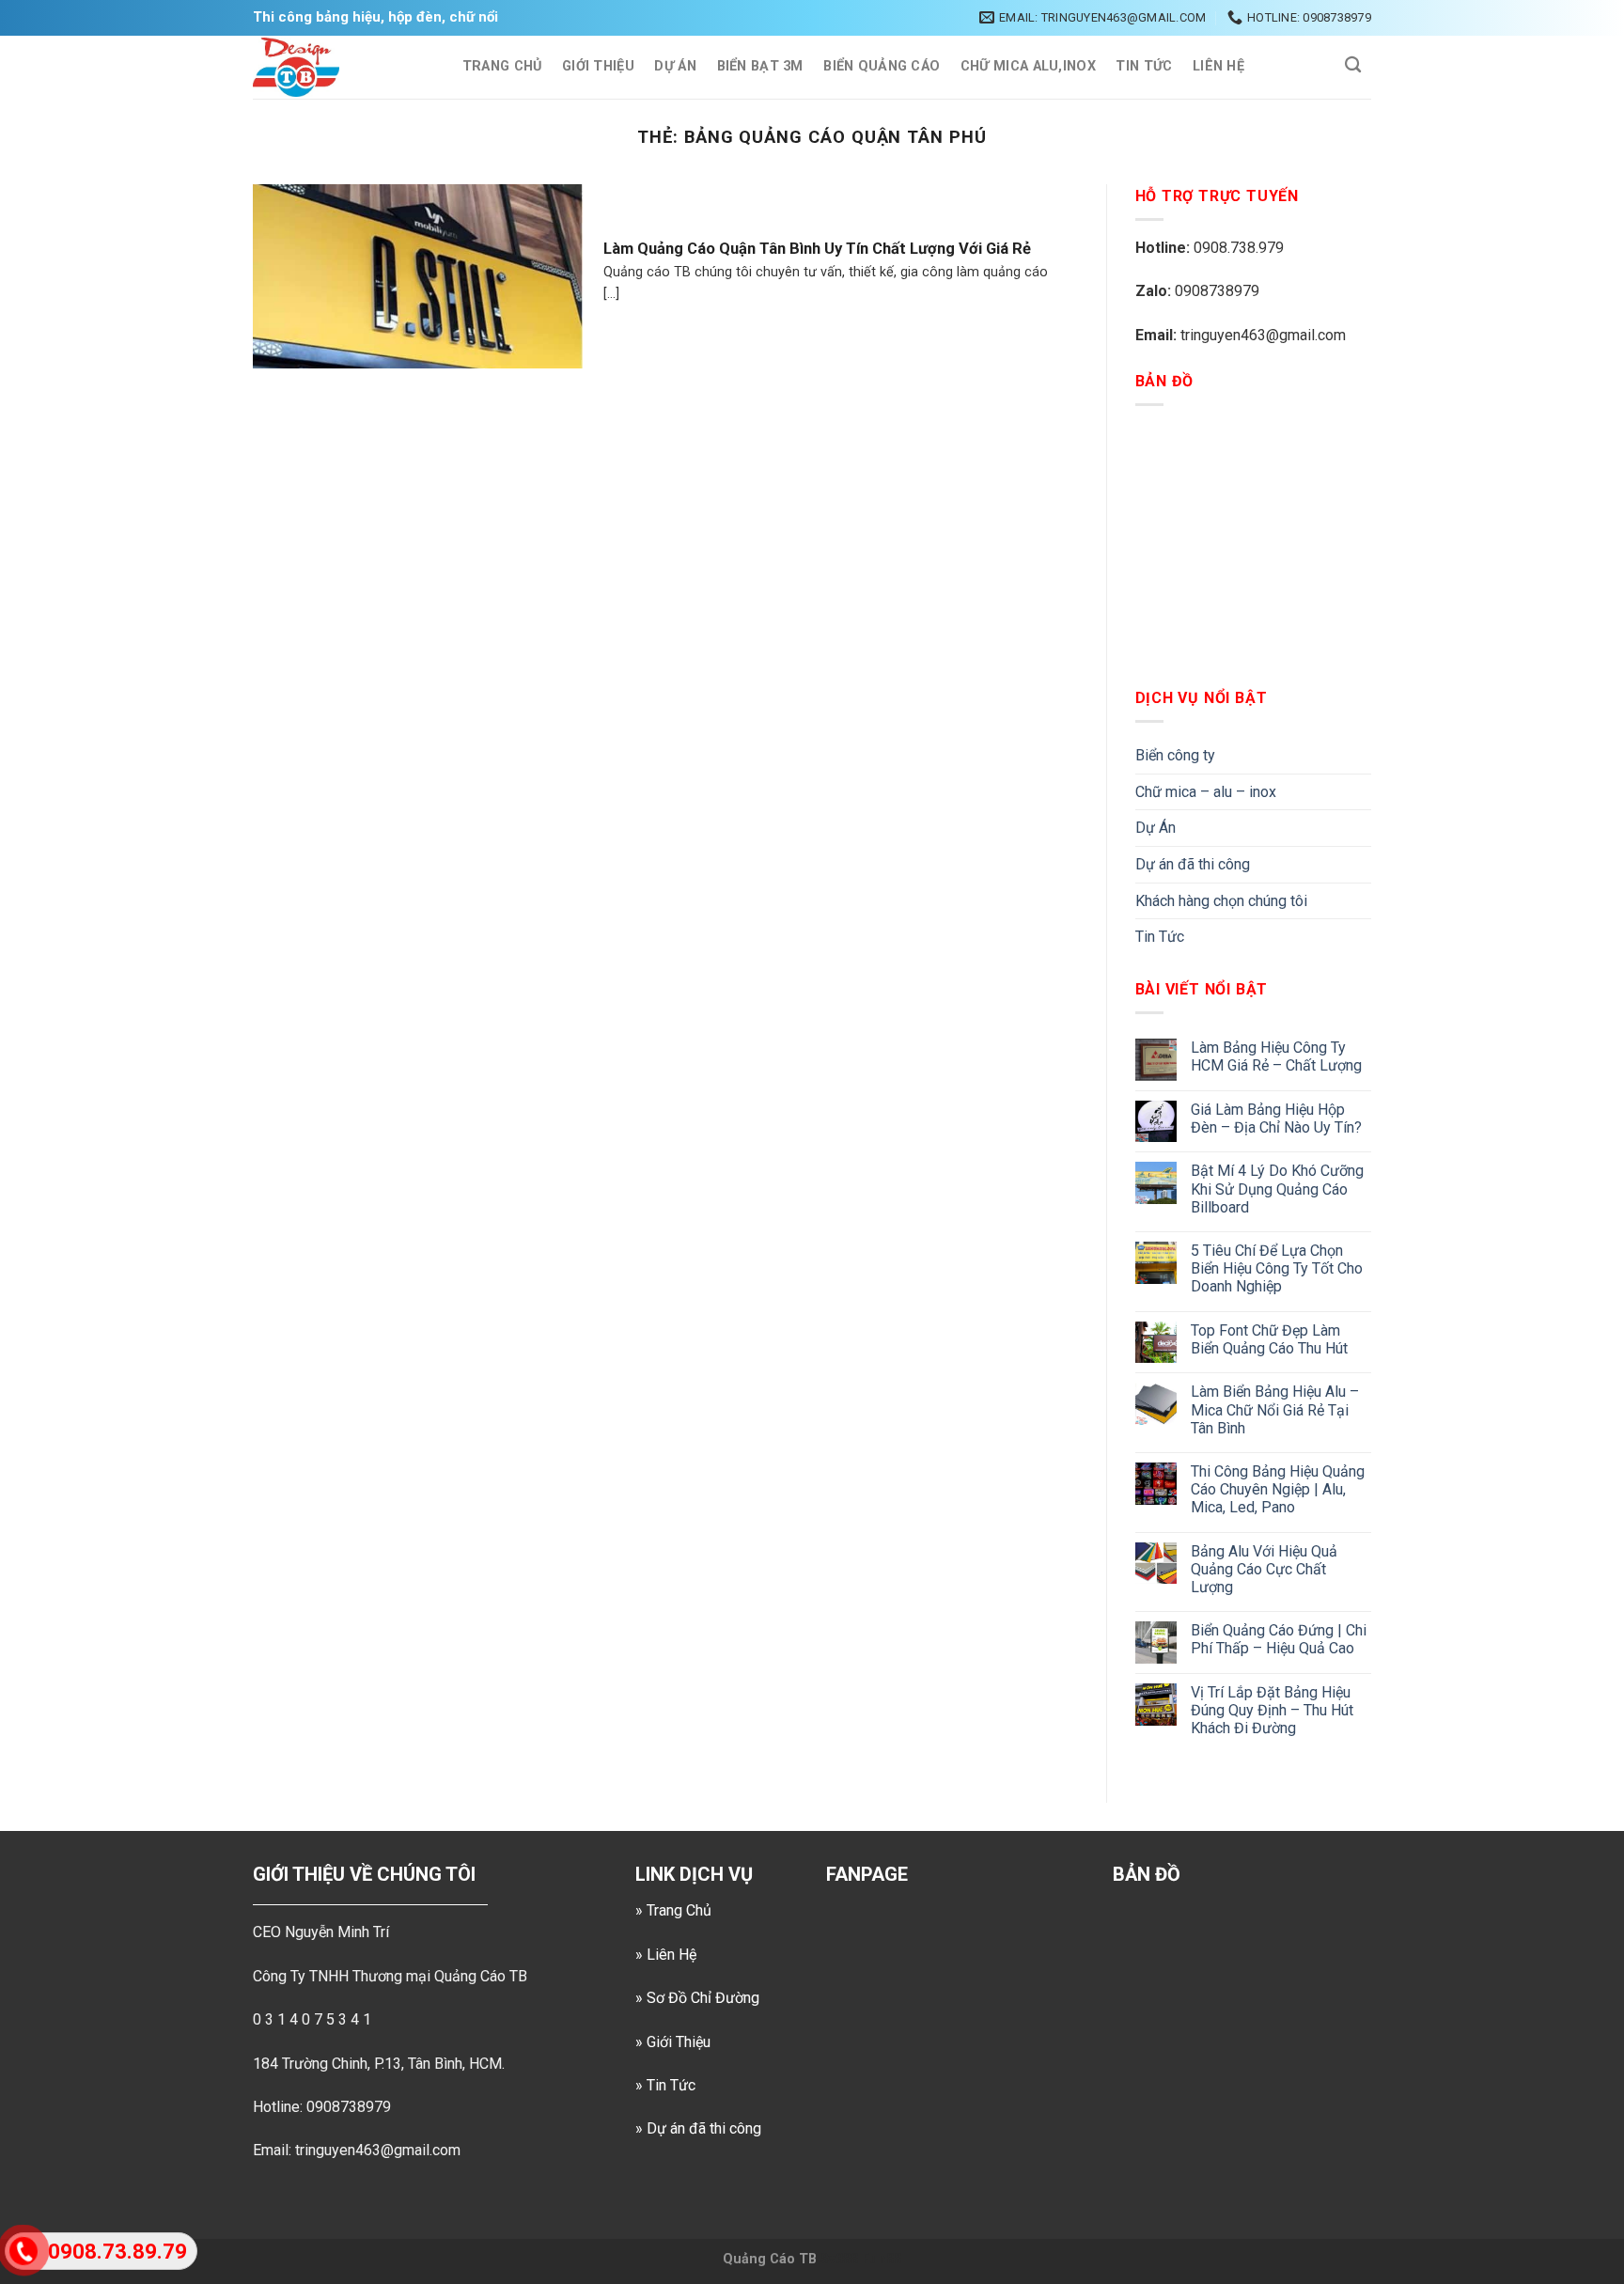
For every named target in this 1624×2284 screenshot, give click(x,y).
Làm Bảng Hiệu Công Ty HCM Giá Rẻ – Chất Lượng (1276, 1056)
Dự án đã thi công (1193, 864)
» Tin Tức (665, 2085)
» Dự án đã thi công (698, 2128)
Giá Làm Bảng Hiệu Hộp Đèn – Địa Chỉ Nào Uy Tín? (1276, 1119)
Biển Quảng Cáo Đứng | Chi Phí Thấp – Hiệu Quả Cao (1279, 1639)
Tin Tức (1144, 66)
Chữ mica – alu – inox (1206, 792)
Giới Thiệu (598, 66)
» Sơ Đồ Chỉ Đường (697, 1998)
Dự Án (675, 66)
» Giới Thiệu (673, 2042)
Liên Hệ (1218, 66)
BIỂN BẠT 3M (760, 66)
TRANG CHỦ (502, 66)
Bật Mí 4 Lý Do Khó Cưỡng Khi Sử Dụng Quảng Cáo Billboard (1277, 1189)
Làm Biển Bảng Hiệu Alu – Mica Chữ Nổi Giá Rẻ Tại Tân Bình (1275, 1409)
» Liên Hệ (666, 1955)
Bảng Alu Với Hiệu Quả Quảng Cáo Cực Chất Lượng (1264, 1569)
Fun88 (882, 2259)
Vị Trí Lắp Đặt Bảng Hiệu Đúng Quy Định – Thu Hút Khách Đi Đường (1272, 1710)
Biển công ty (1175, 755)
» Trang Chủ (673, 1910)
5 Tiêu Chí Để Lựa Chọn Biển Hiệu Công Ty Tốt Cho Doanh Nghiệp (1277, 1268)
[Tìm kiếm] (1353, 65)
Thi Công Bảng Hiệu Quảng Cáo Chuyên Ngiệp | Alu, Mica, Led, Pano (1278, 1489)
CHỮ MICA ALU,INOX (1028, 66)
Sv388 (839, 2259)
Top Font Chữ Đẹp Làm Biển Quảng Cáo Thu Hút (1269, 1339)
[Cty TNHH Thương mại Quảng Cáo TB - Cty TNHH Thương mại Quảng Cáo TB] (338, 67)
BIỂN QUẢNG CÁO (882, 66)
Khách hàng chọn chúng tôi (1221, 901)
